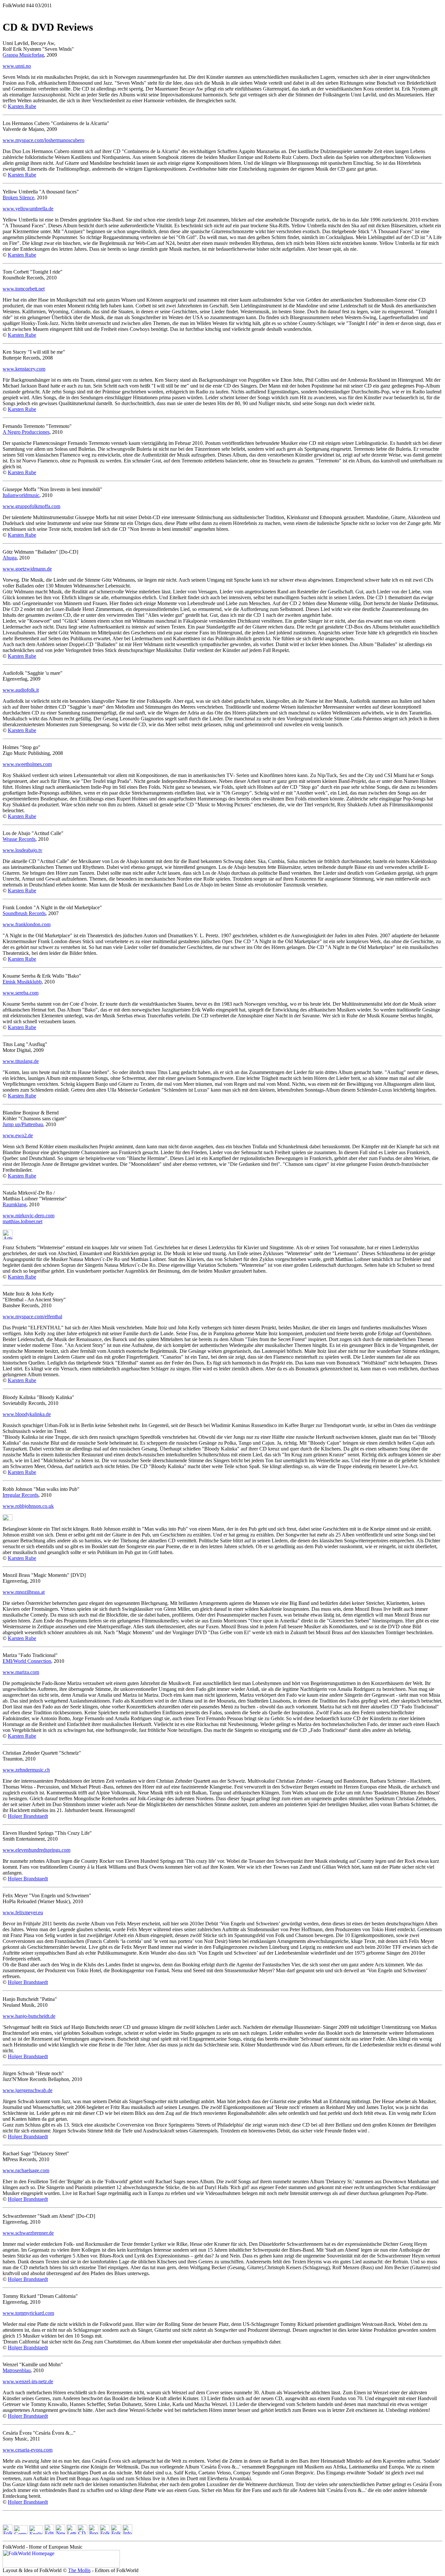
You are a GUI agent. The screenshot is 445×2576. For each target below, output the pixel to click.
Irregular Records (21, 1495)
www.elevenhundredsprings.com (36, 1850)
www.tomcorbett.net (24, 289)
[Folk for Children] (105, 2533)
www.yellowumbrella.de (28, 209)
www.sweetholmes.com (27, 764)
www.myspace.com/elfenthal (32, 1316)
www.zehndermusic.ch (26, 1770)
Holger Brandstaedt (28, 1816)
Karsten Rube (22, 106)
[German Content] (21, 2533)
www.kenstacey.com (24, 369)
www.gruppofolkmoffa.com (31, 506)
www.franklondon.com (27, 924)
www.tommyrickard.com (28, 2313)
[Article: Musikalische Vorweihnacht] (7, 1238)
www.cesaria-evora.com (28, 2450)
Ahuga (10, 558)
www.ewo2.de (18, 1135)
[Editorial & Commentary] (49, 2533)
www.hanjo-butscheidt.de (29, 2016)
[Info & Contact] (127, 2533)
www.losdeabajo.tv (22, 850)
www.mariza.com (21, 1672)
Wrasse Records (19, 839)
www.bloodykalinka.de (27, 1414)
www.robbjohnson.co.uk (28, 1506)
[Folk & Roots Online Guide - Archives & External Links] (116, 2533)
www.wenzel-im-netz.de (28, 2381)
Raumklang (14, 1204)
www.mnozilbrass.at (24, 1592)
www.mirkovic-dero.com (29, 1216)
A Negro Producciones (26, 432)
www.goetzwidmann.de (27, 569)
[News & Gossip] (60, 2533)
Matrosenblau (17, 2370)
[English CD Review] (7, 1519)
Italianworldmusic (21, 495)
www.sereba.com (21, 993)
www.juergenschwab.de (28, 2090)
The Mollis (79, 2570)
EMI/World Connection (27, 1661)
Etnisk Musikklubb (22, 982)
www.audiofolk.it (21, 690)
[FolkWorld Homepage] (7, 2533)
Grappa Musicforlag (23, 55)
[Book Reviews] (93, 2533)
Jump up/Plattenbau (23, 1124)
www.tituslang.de (21, 1061)
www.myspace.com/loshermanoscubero (43, 140)
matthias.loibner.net (22, 1221)
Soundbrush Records (24, 913)
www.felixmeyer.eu (23, 1912)
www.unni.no (17, 66)
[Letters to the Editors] (71, 2533)
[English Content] (36, 2533)
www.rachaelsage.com (26, 2170)
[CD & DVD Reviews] (82, 2533)
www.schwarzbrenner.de (28, 2233)
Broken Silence (18, 198)
